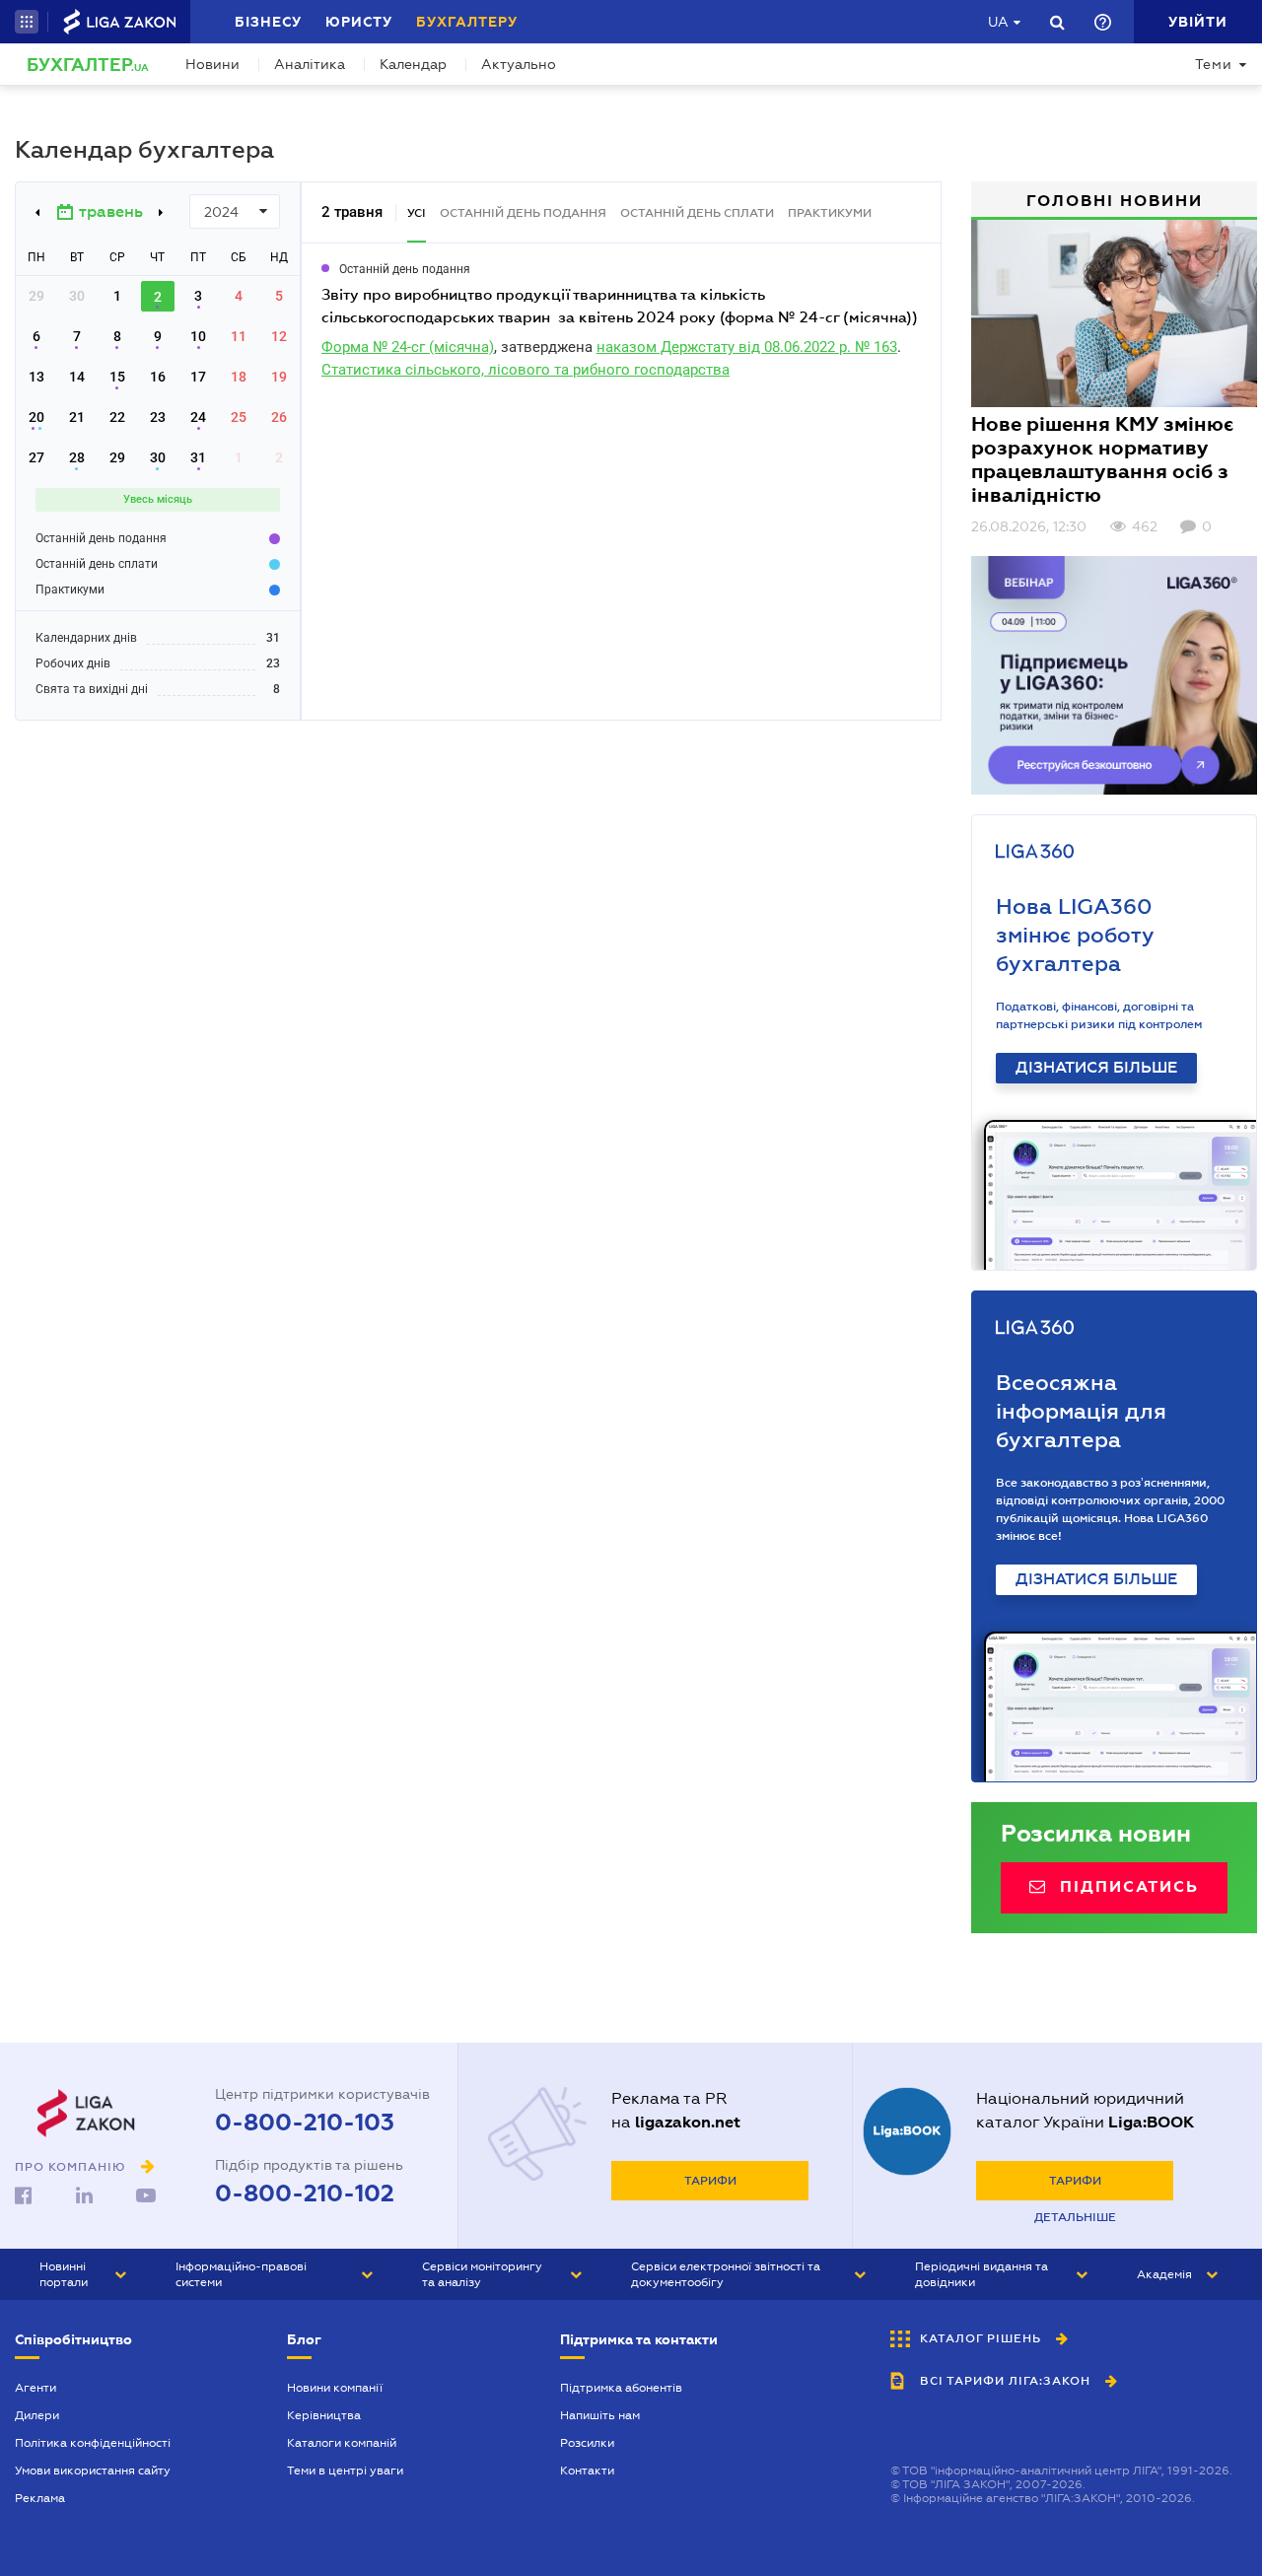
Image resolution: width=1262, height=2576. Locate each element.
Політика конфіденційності (93, 2443)
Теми (1214, 64)
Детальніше (1075, 2217)
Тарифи (710, 2181)
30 (158, 457)
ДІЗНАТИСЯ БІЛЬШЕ (1096, 1068)
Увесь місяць (158, 499)
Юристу (359, 22)
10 (198, 336)
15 (117, 377)
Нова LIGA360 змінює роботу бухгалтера (1075, 935)
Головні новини (1115, 201)
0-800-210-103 (305, 2123)
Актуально (519, 64)
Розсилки (587, 2443)
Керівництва (324, 2415)
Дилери (37, 2415)
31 (198, 457)
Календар (413, 64)
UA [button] (998, 22)
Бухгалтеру (467, 22)
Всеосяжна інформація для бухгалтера (1081, 1411)
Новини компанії (335, 2388)
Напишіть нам (600, 2415)
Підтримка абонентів (621, 2388)
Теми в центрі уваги (345, 2471)
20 (36, 417)
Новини (212, 64)
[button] (27, 22)
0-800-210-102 (305, 2193)
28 (77, 457)
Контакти (587, 2471)
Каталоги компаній (342, 2443)
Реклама (40, 2498)
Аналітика (310, 64)
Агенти (35, 2388)
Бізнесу (268, 22)
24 (198, 417)
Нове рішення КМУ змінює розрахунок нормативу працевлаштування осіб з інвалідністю (1102, 459)
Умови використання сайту (93, 2471)
